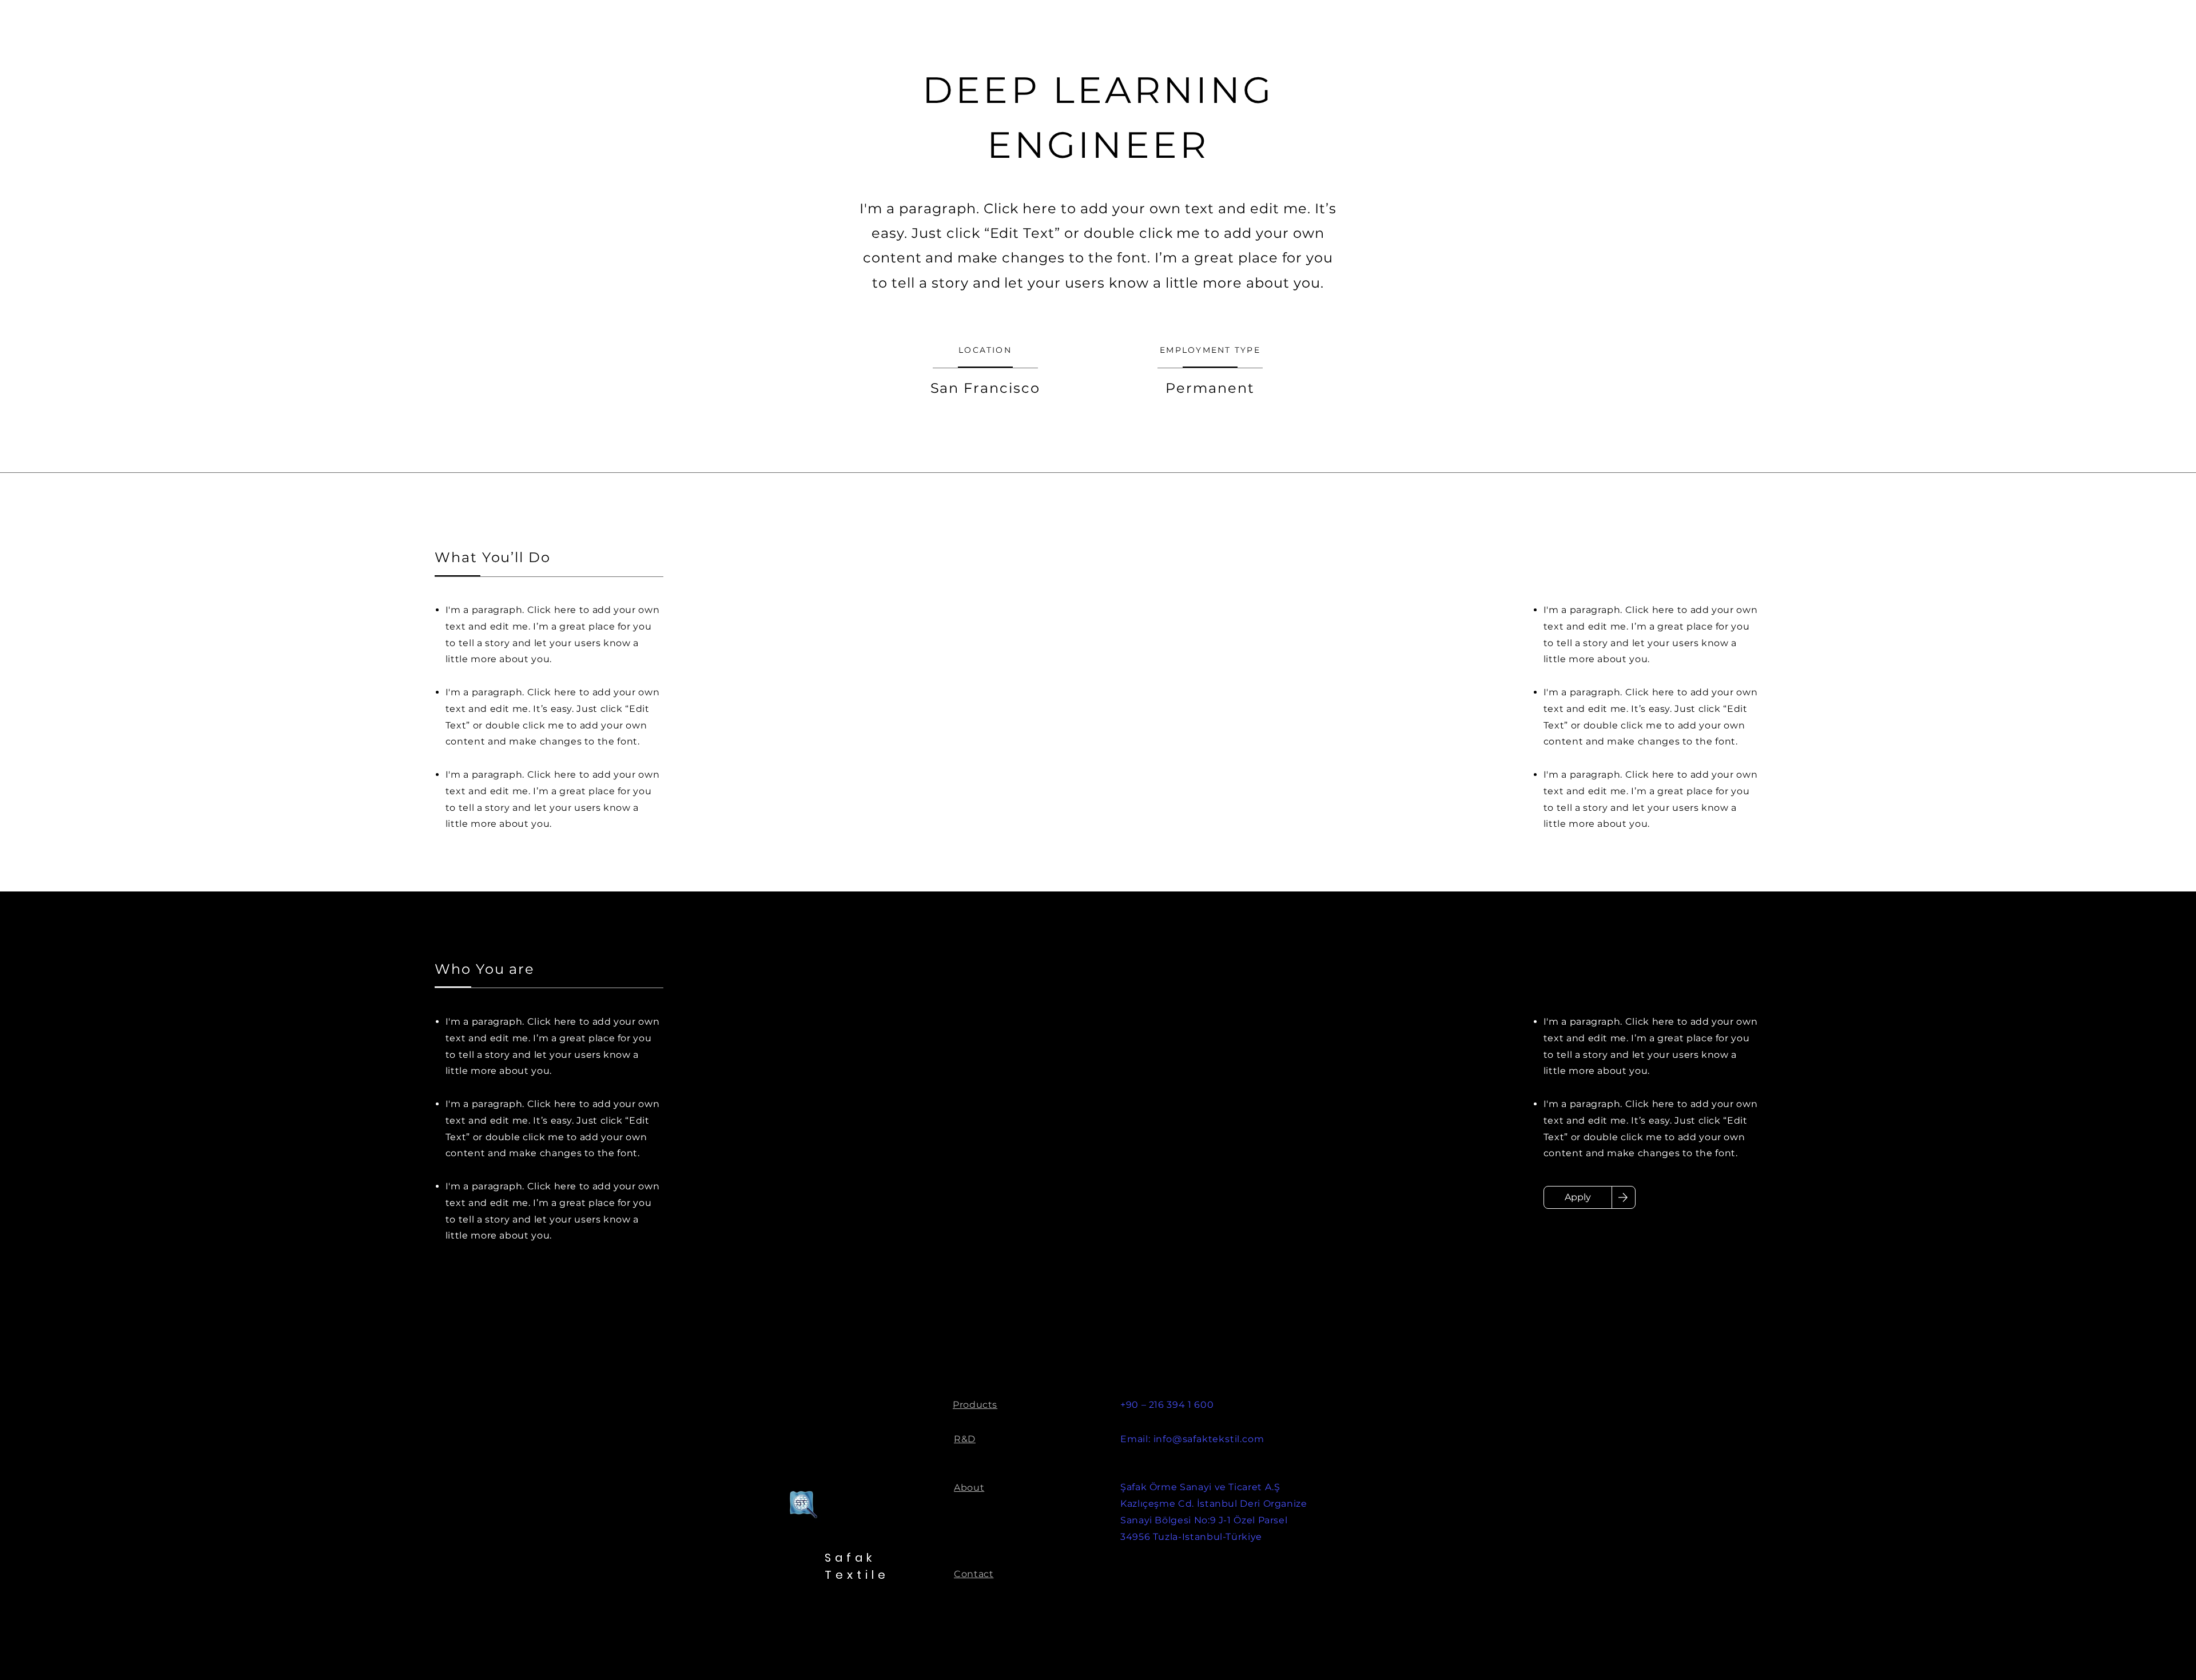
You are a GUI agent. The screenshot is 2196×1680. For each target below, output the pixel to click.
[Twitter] (2119, 1648)
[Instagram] (2151, 1648)
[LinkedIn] (2055, 1648)
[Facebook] (2087, 1648)
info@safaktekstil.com (1209, 1439)
